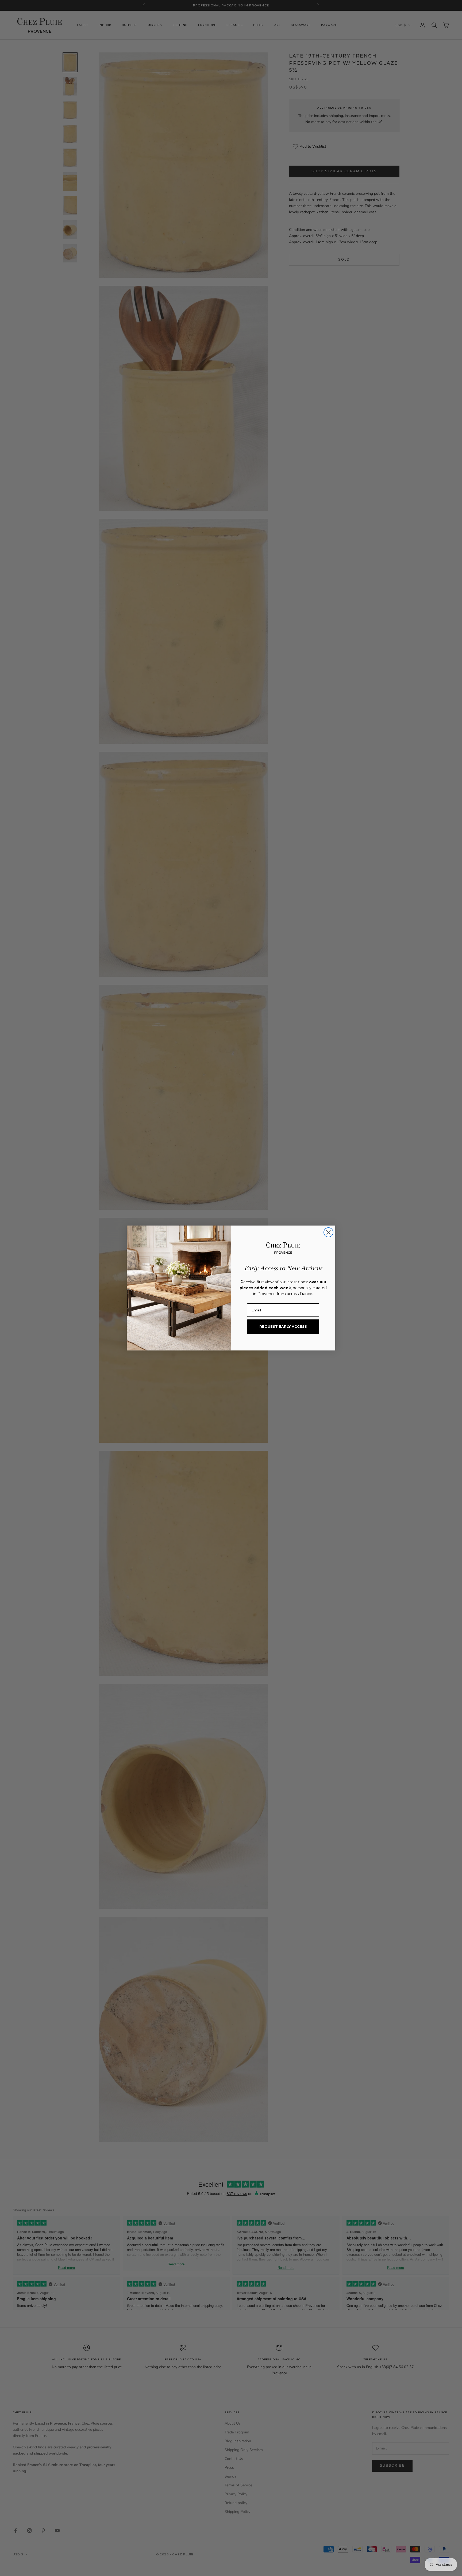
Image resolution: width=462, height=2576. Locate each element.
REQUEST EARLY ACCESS (283, 1326)
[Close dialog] (328, 1232)
